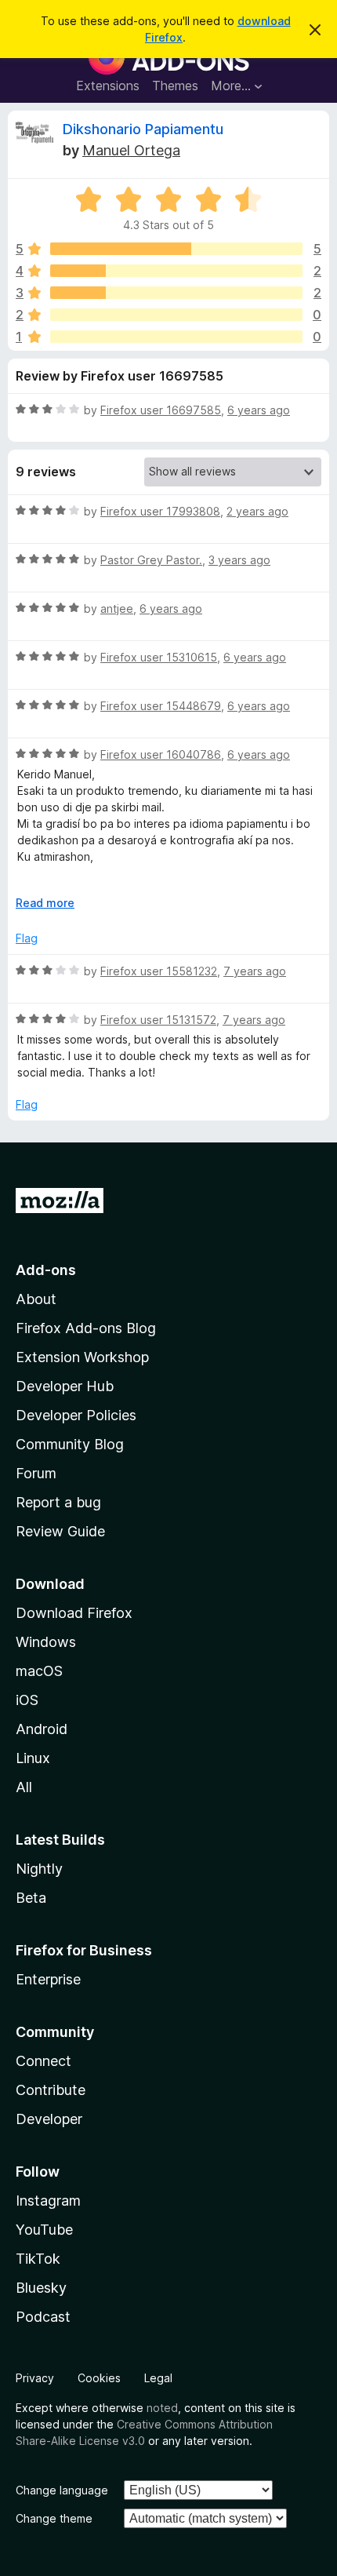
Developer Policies (76, 1415)
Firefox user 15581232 (159, 971)
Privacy (35, 2378)
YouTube (44, 2230)
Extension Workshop (82, 1357)
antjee (117, 608)
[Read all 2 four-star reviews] (176, 271)
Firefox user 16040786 (161, 754)
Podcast (43, 2317)
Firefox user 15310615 (159, 657)
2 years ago (257, 511)
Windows (46, 1642)
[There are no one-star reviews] (176, 337)
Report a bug (58, 1502)
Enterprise (48, 1979)
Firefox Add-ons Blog (86, 1328)
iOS (27, 1700)
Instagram (48, 2201)
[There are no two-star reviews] (176, 315)
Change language (62, 2490)
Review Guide (60, 1531)
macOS (39, 1671)
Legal (158, 2378)
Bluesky (41, 2288)
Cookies (99, 2378)
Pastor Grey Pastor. (151, 560)
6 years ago (259, 410)
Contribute (51, 2090)
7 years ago (255, 971)
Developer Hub (65, 1386)
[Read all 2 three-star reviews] (176, 293)
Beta (31, 1898)
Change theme (54, 2518)
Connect (43, 2061)
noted (162, 2408)
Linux (33, 1758)
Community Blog (70, 1444)
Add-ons (46, 1270)
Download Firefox (74, 1613)
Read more (45, 903)
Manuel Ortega (131, 150)
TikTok (38, 2259)
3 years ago (239, 560)
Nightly (39, 1869)
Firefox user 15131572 (158, 1020)
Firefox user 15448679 (161, 706)
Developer (49, 2119)
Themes (175, 86)
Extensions (108, 86)
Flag (27, 938)
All (24, 1787)
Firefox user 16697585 (161, 410)
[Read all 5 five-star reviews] (176, 249)
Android (42, 1729)
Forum (36, 1473)
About (36, 1299)
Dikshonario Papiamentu (143, 129)
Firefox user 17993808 (160, 511)
